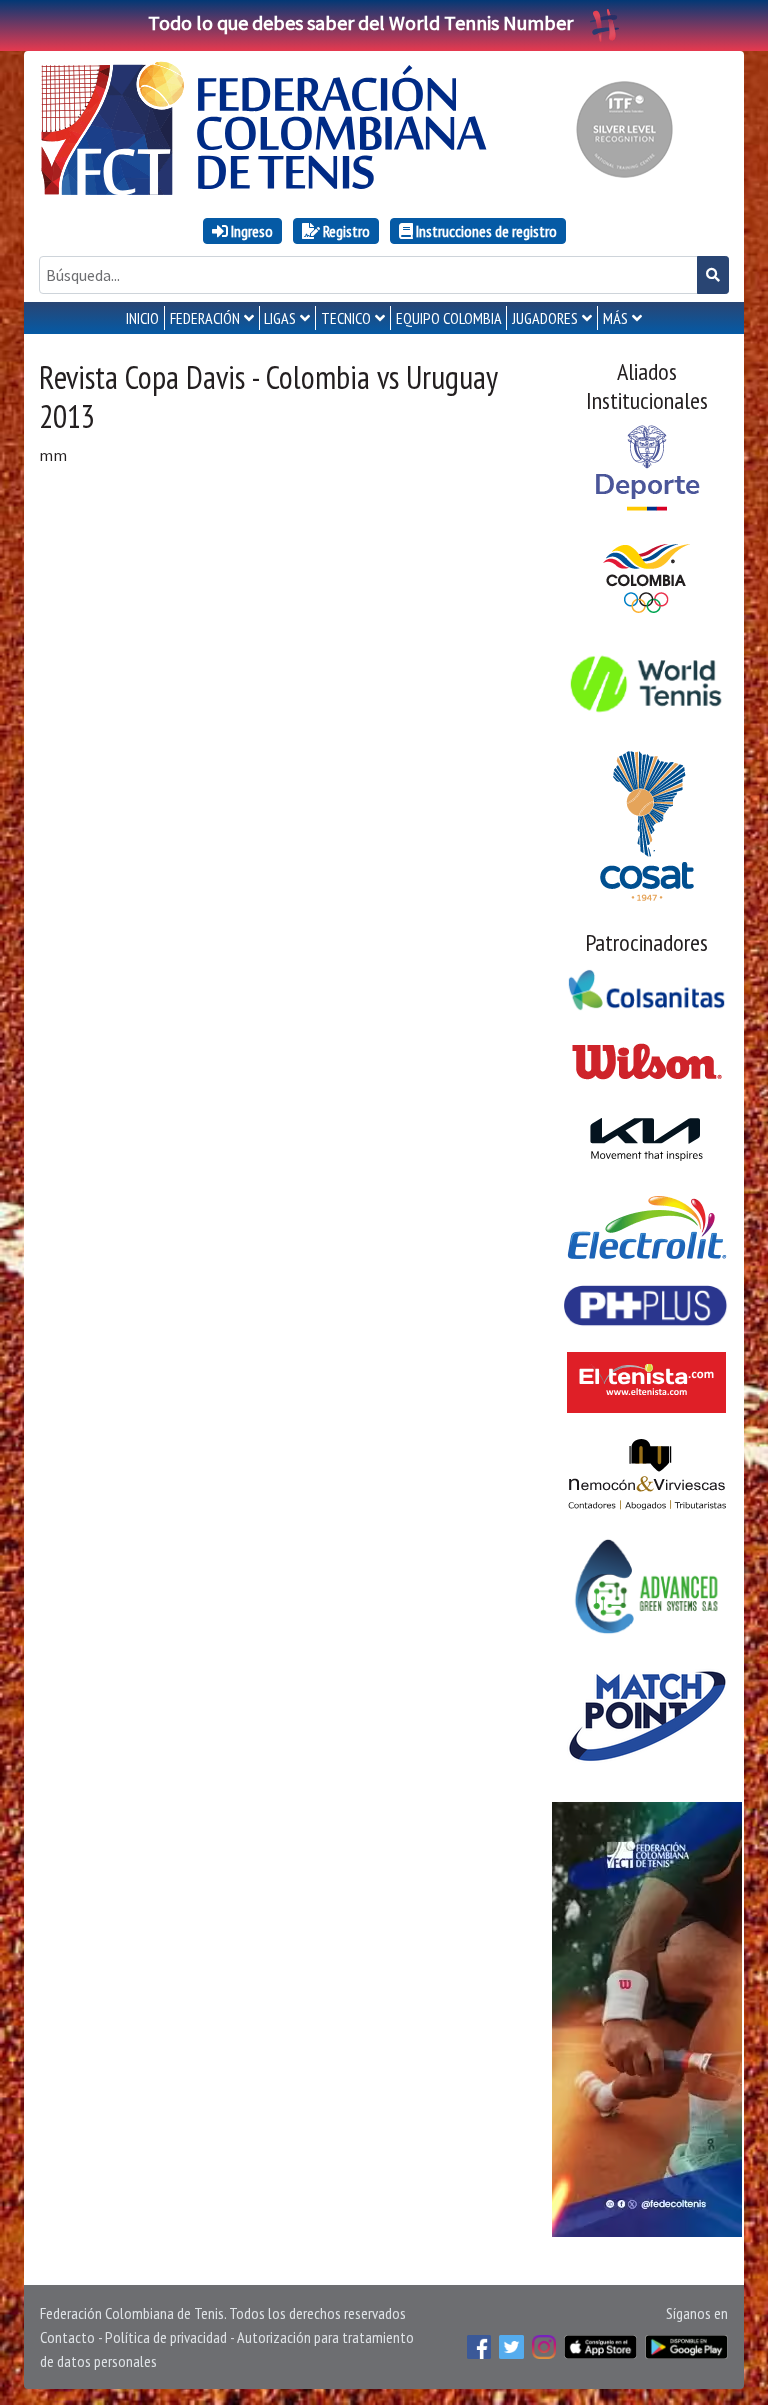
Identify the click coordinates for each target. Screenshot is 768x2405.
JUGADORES (545, 318)
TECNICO (346, 318)
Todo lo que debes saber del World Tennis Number (360, 22)
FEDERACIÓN (205, 318)
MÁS (615, 318)
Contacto (67, 2337)
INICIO (142, 318)
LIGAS (280, 318)
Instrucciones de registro (485, 231)
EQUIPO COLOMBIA (449, 318)
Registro (345, 231)
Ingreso (250, 231)
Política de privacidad (166, 2337)
